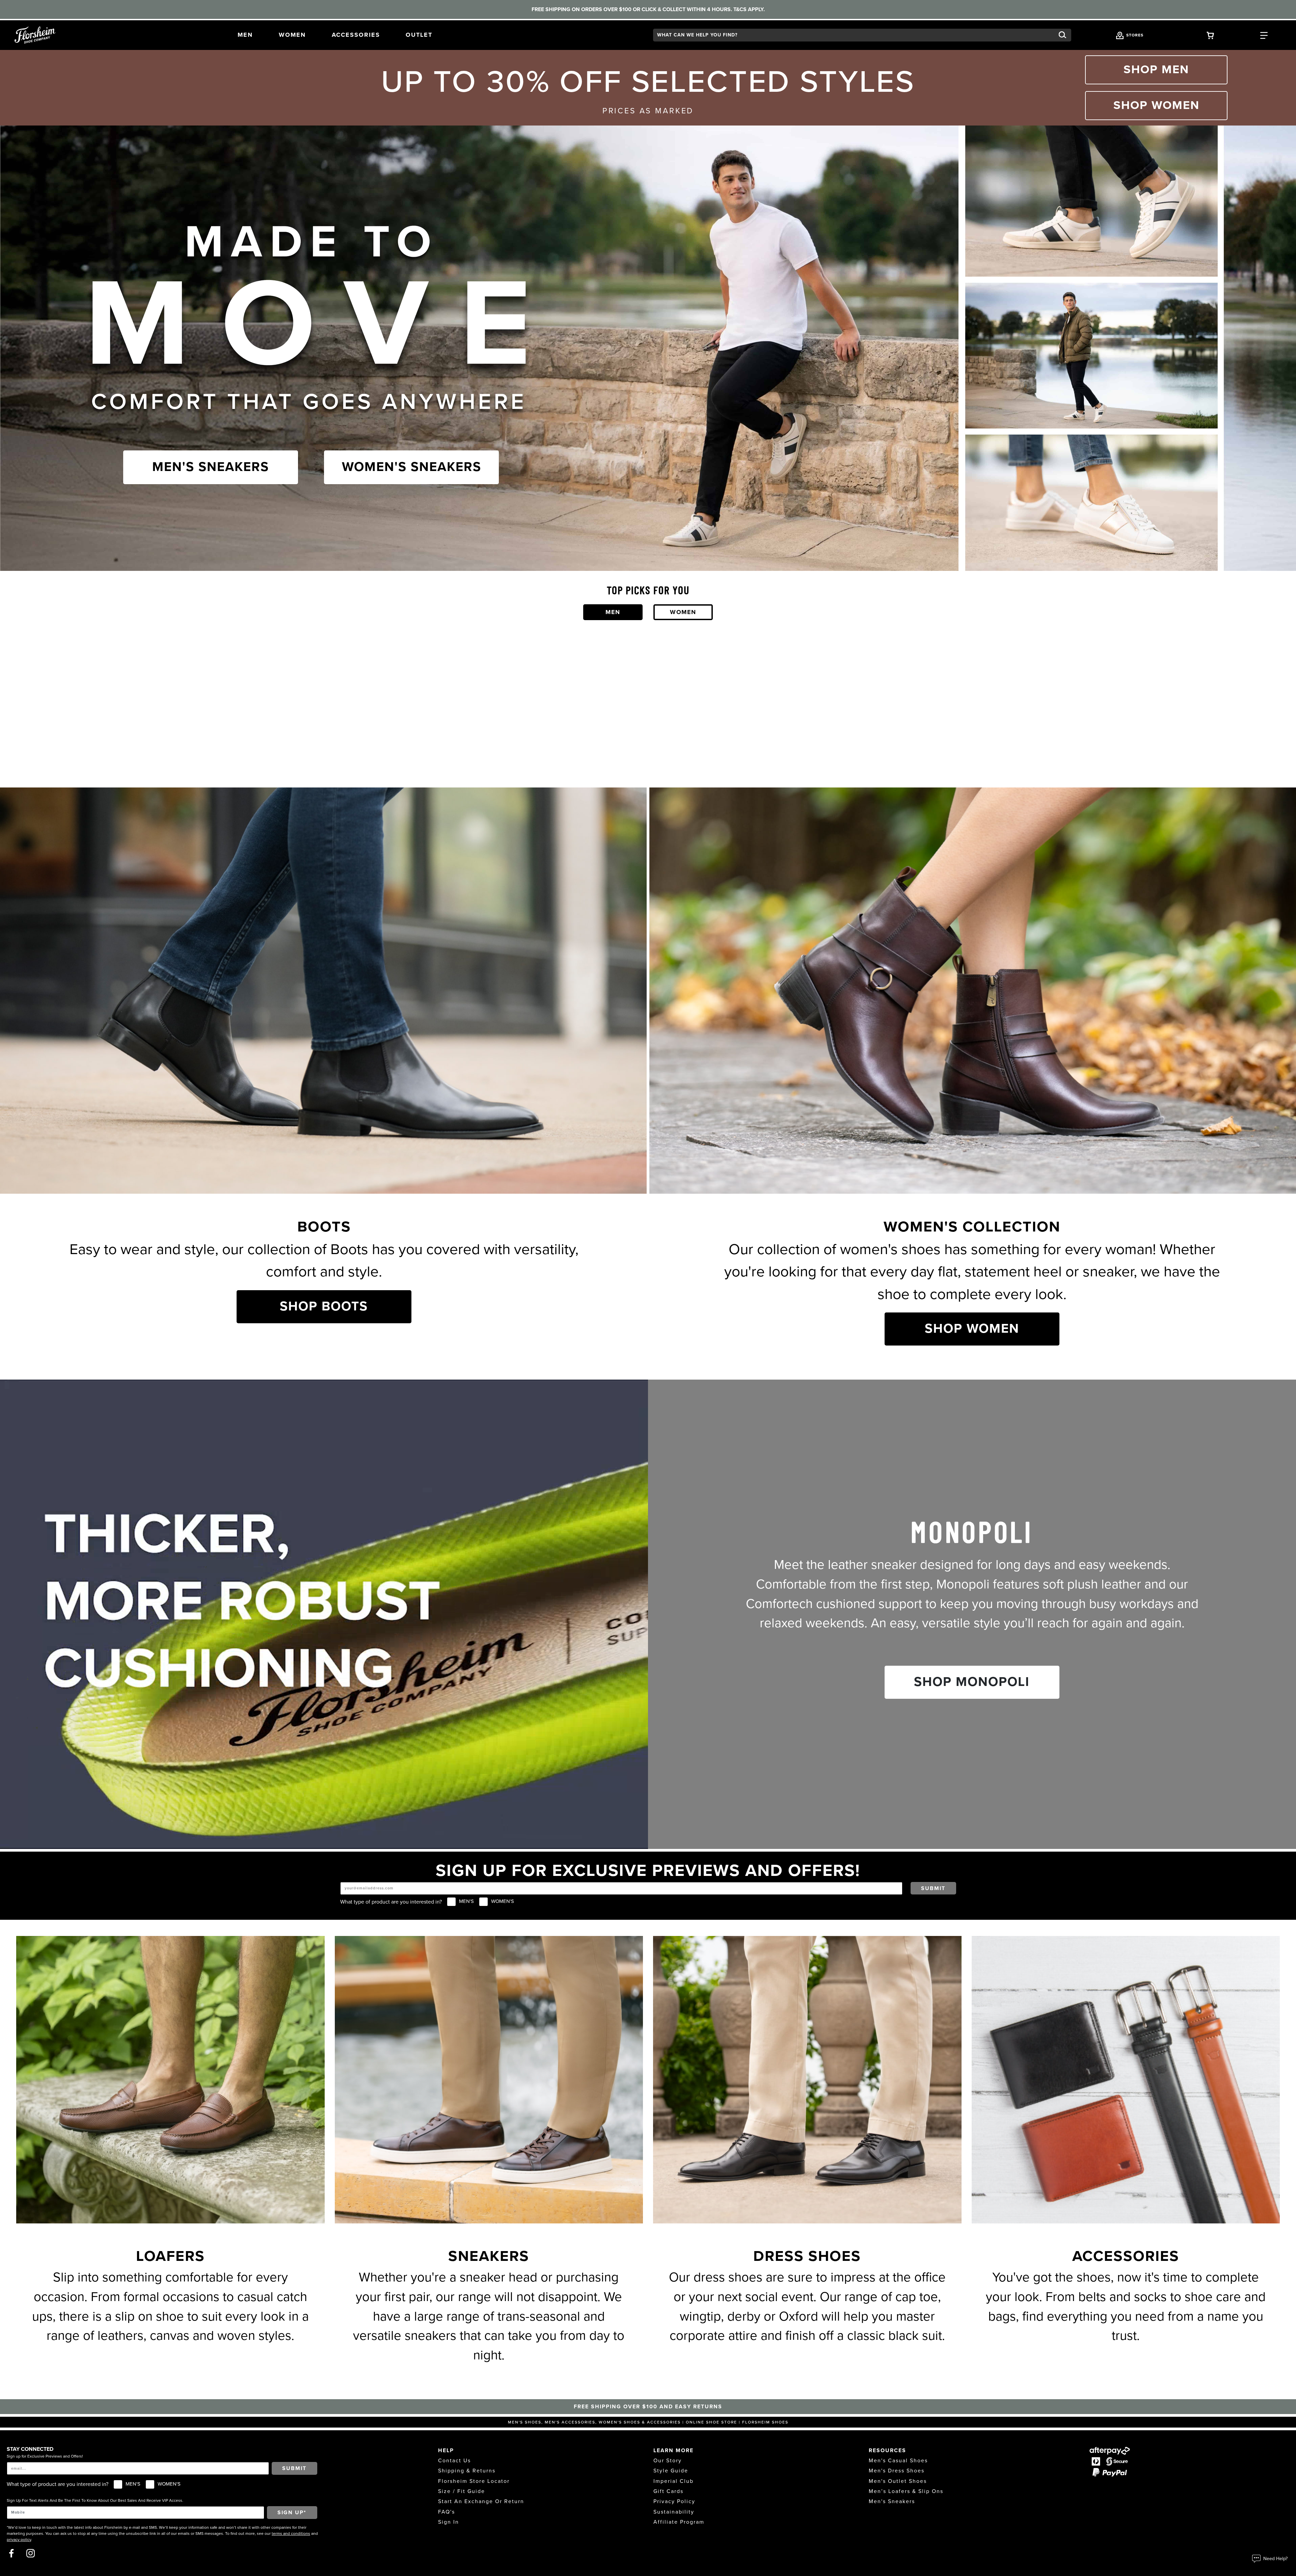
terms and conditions (291, 2533)
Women (683, 612)
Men (613, 612)
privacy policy (19, 2540)
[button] (245, 35)
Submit (933, 1888)
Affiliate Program (679, 2522)
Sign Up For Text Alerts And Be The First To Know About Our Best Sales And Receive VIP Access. (95, 2500)
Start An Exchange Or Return (481, 2501)
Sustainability (674, 2512)
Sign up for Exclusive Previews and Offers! (45, 2456)
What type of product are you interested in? (391, 1902)
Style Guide (671, 2471)
